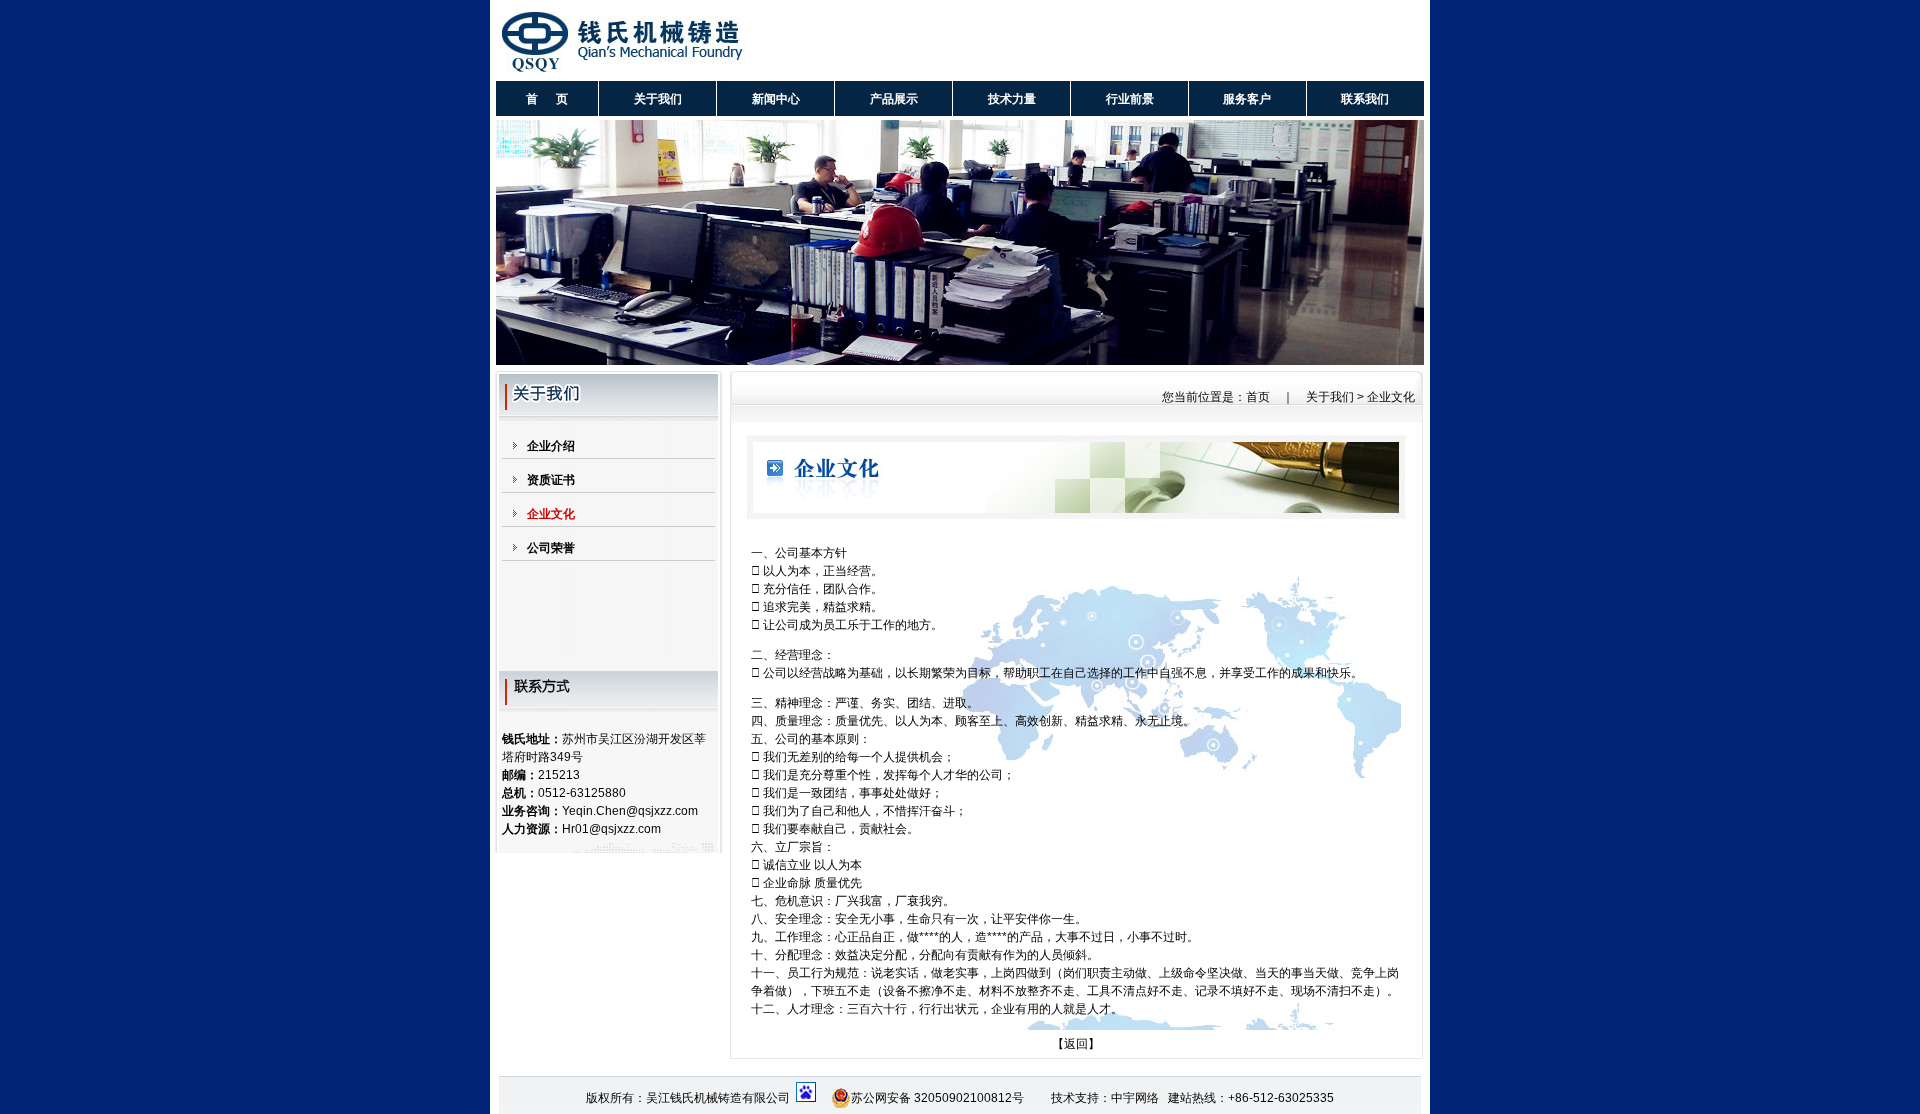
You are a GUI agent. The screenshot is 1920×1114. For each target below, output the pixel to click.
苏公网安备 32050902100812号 (937, 1098)
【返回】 (1076, 1044)
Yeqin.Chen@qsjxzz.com (630, 811)
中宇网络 (1135, 1098)
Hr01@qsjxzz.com (611, 829)
